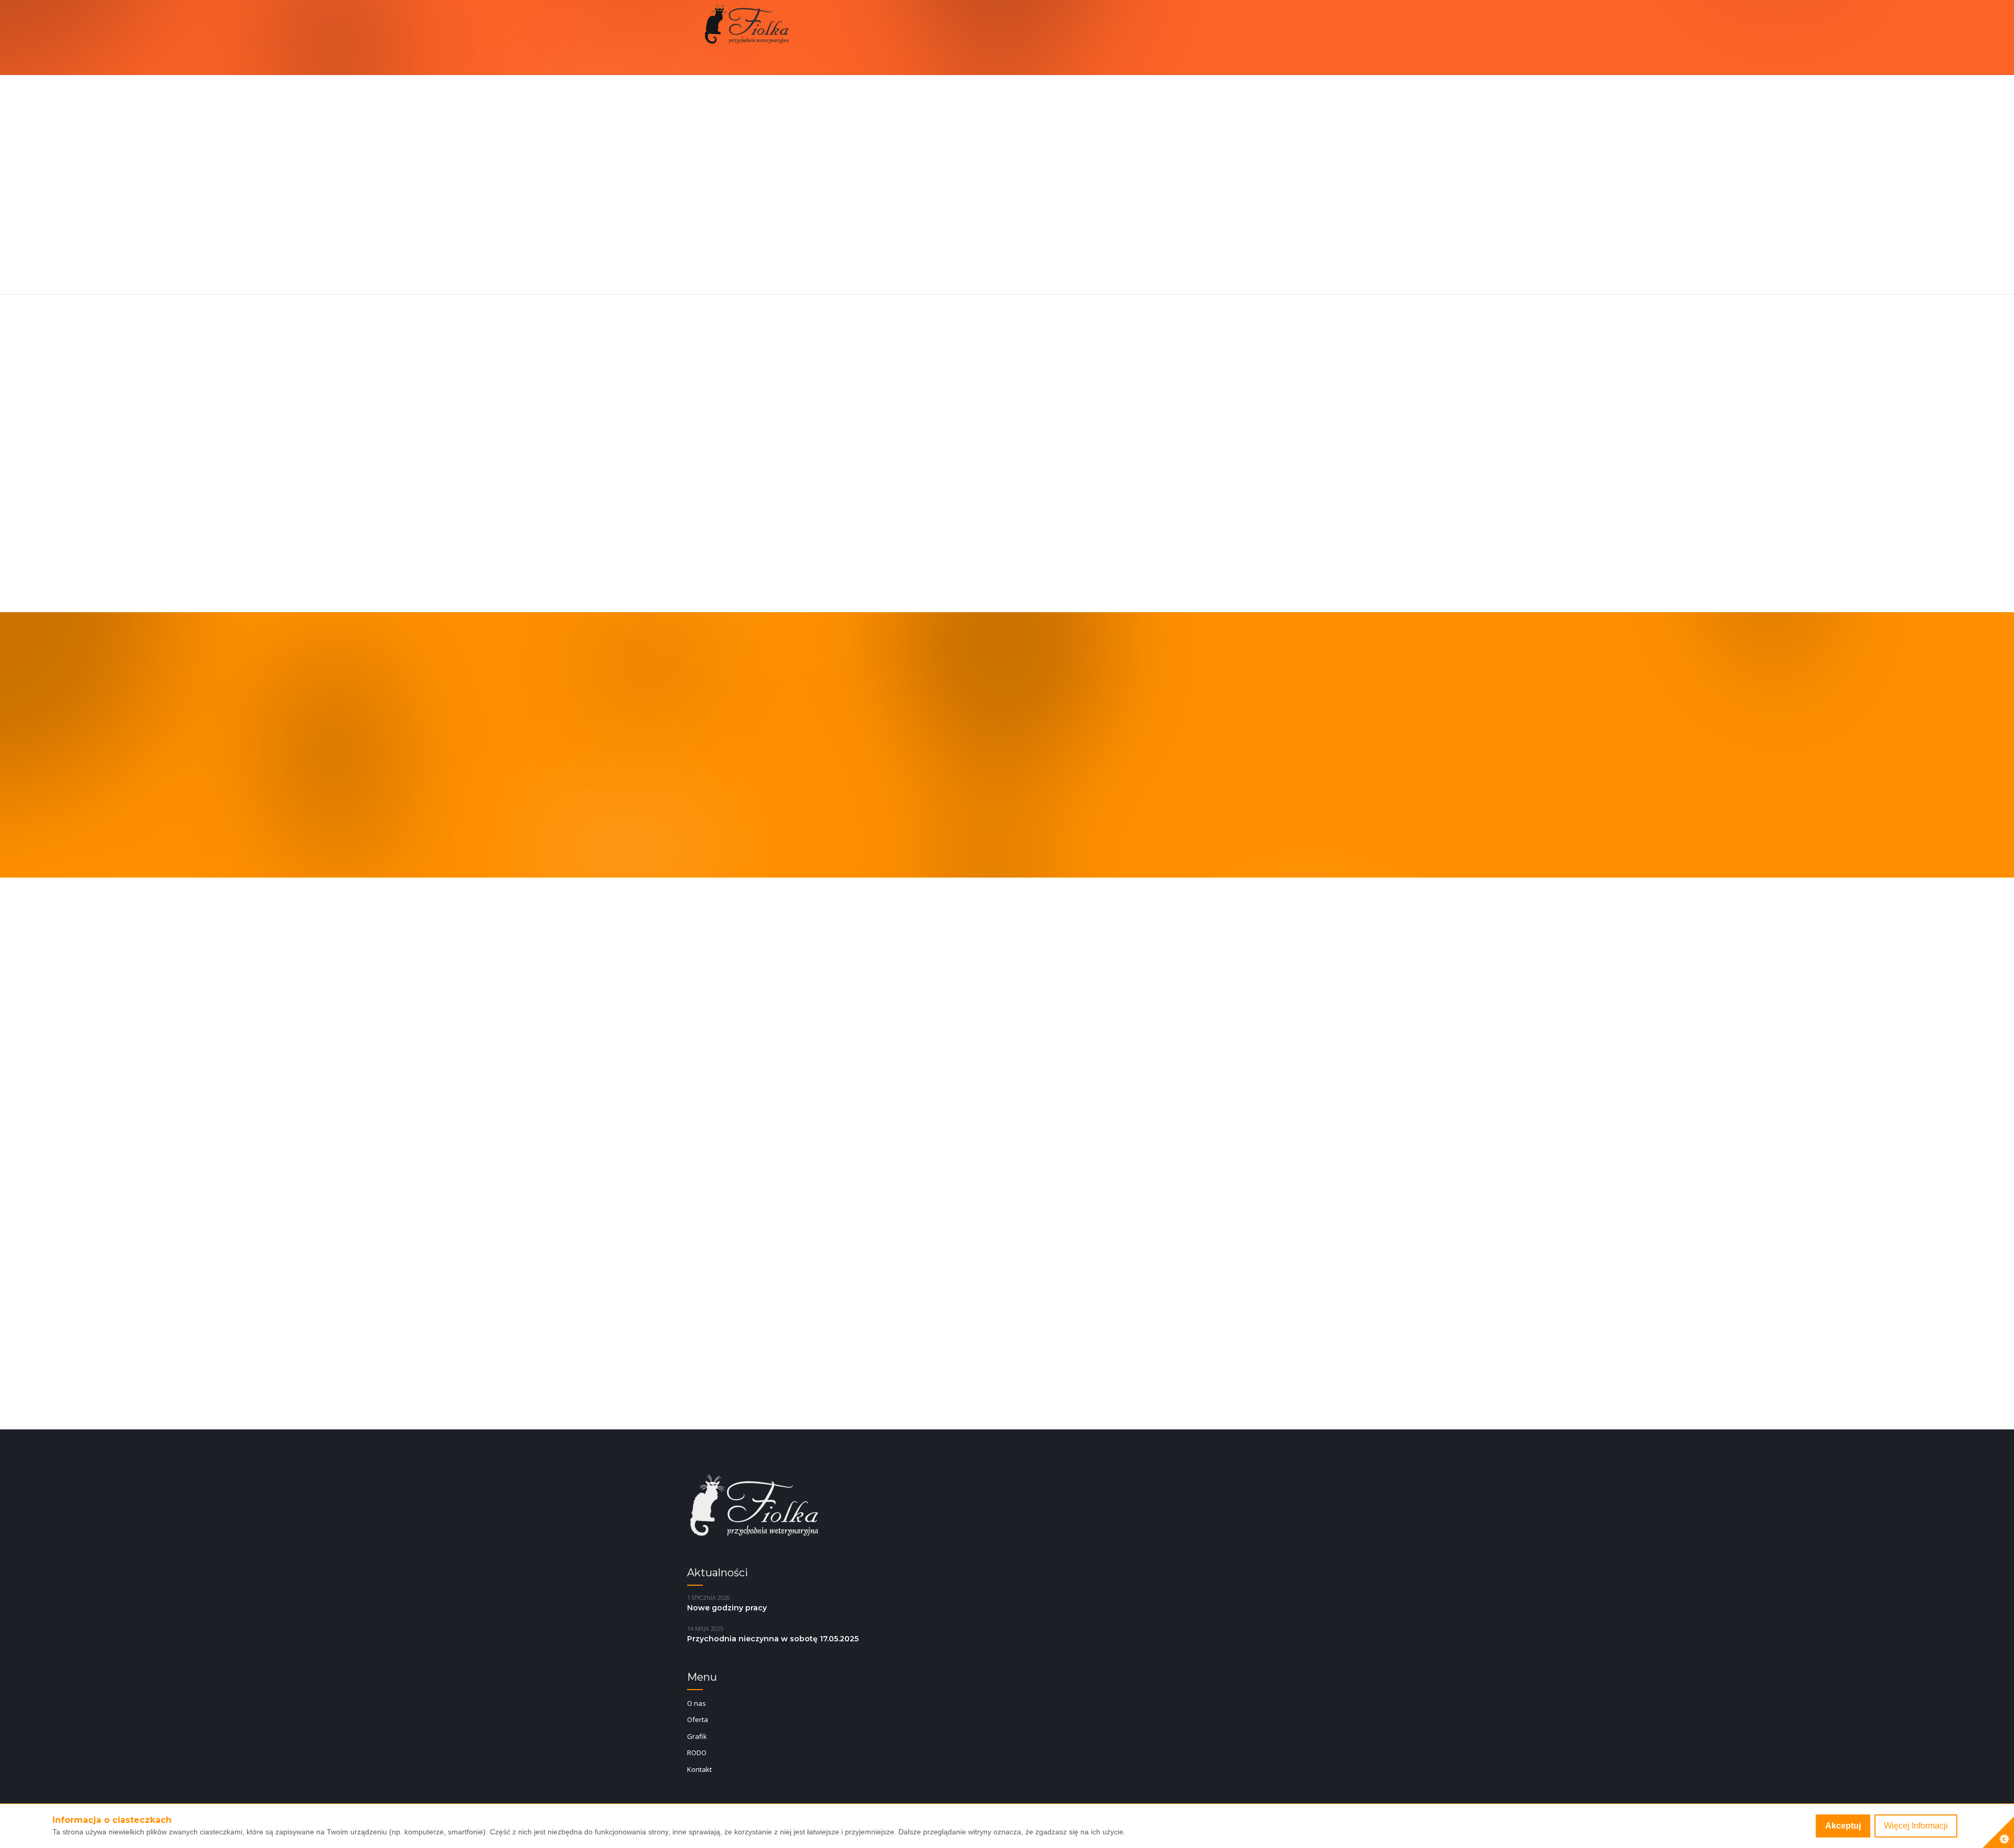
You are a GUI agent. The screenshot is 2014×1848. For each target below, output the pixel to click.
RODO (697, 1753)
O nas (697, 1703)
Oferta (698, 1719)
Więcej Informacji (1916, 1826)
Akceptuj (1843, 1826)
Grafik (697, 1736)
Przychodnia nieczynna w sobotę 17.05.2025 (773, 1639)
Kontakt (699, 1769)
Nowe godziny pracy (727, 1608)
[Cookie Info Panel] (1998, 1832)
